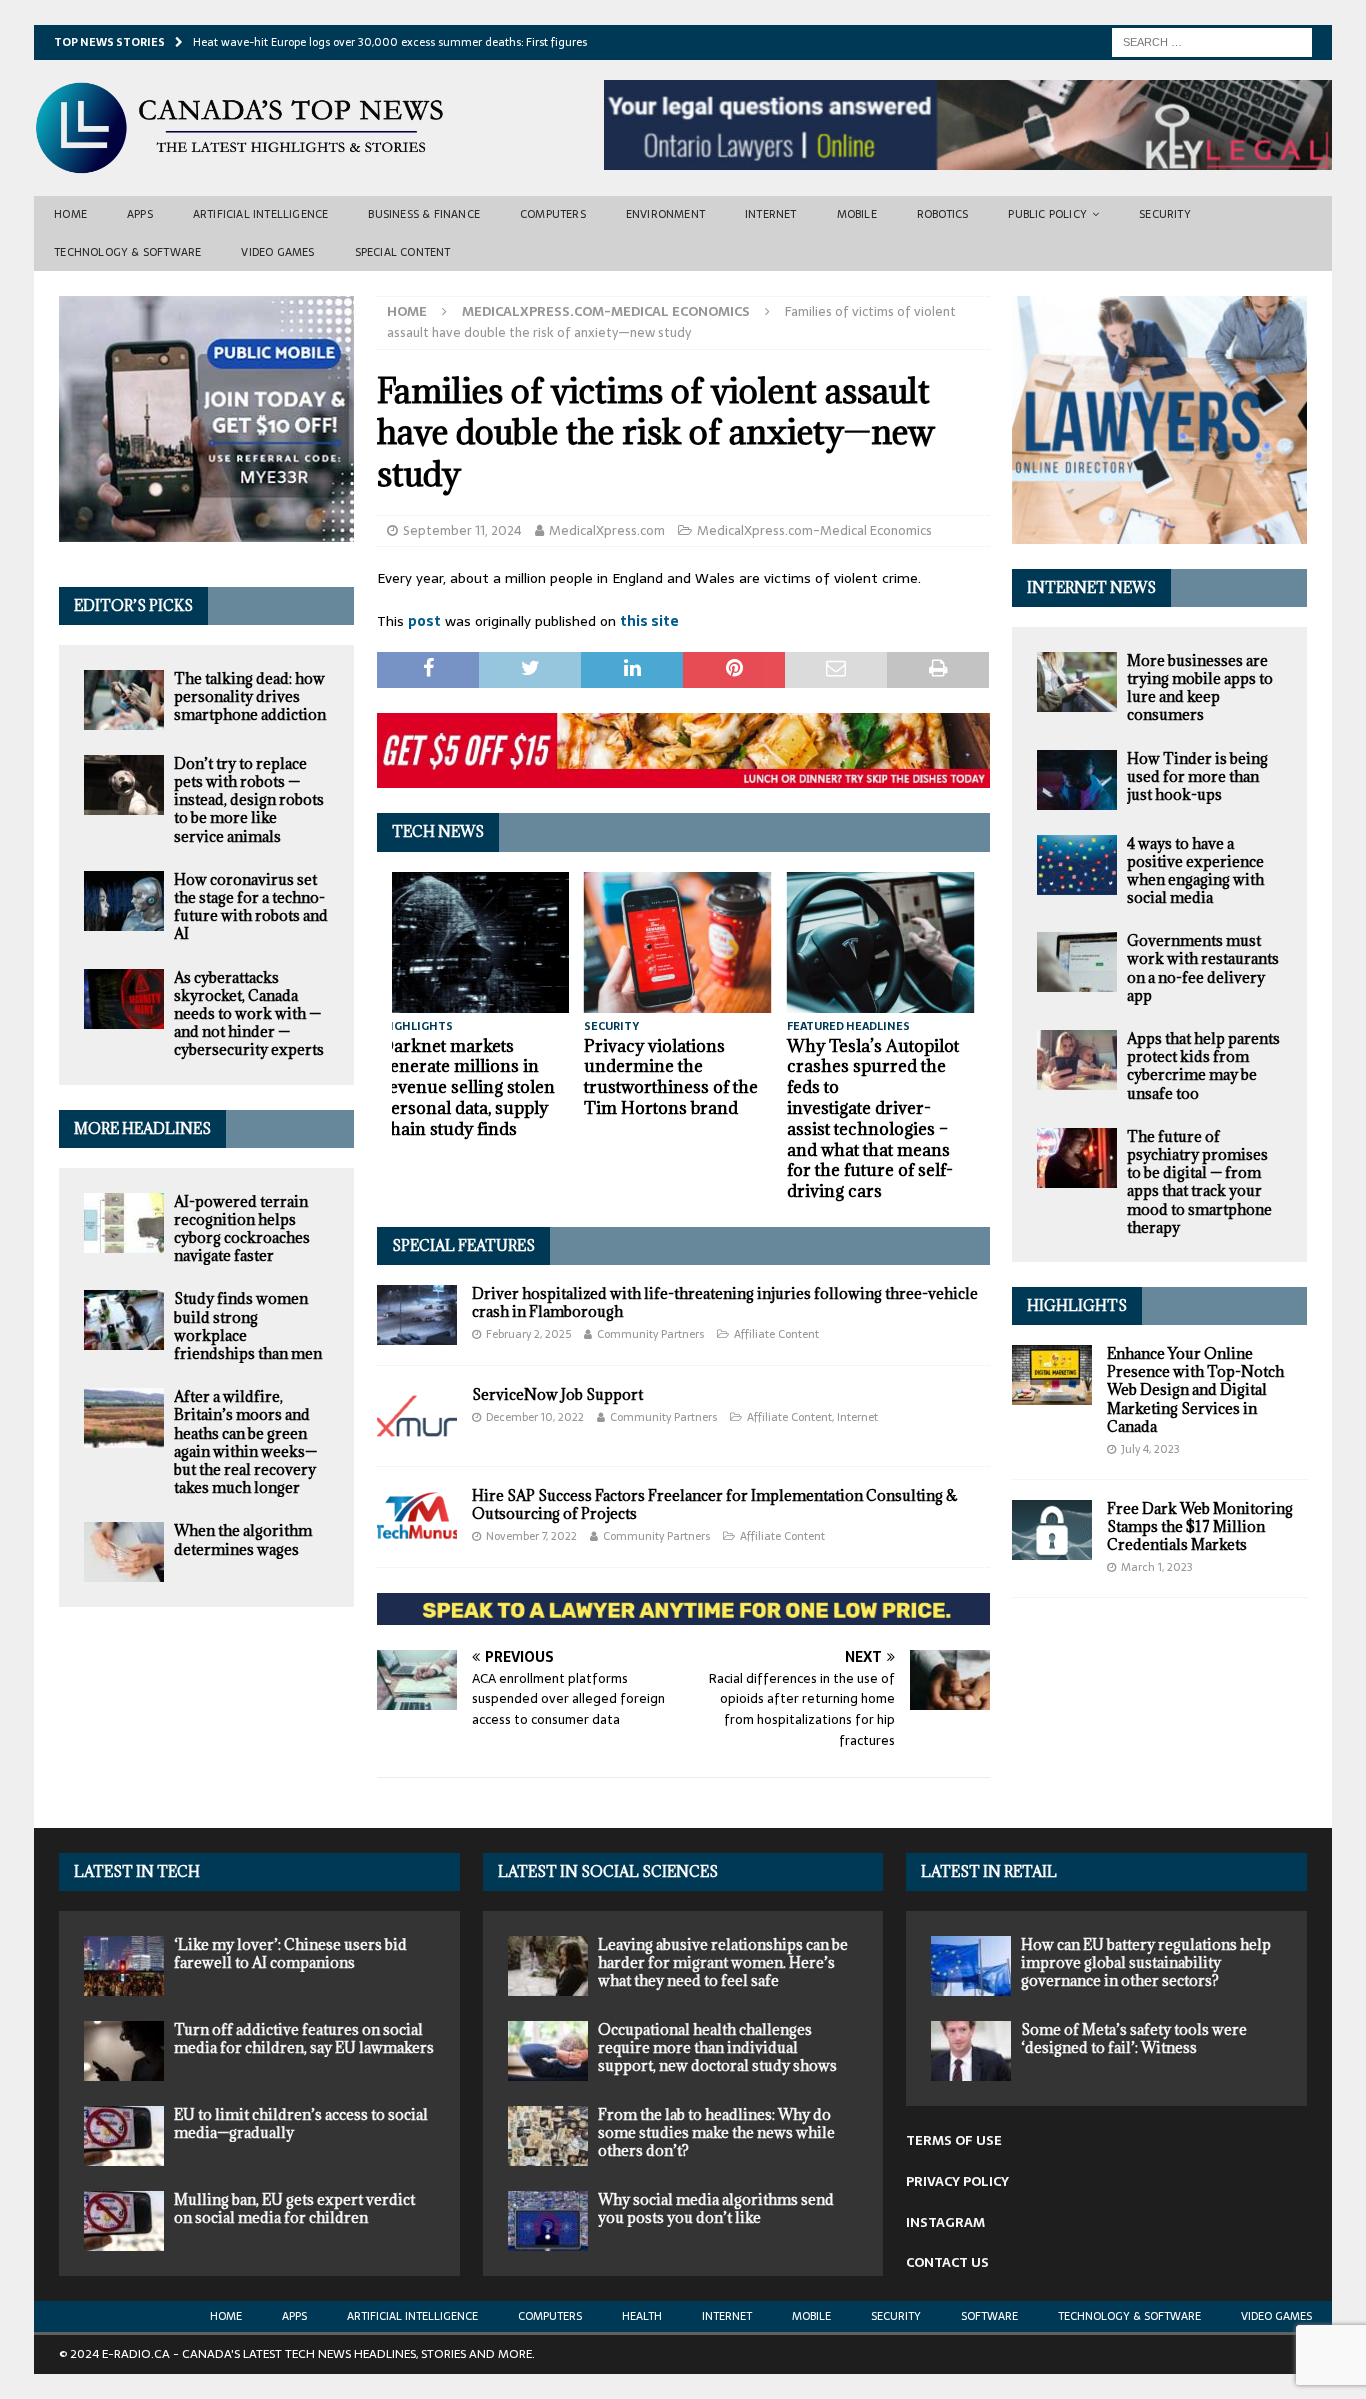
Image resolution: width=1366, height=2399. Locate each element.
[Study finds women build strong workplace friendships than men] (124, 1320)
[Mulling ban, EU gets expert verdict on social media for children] (124, 2221)
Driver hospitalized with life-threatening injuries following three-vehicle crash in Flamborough (725, 1302)
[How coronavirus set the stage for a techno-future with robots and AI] (124, 901)
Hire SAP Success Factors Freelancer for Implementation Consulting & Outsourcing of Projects (715, 1504)
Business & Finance (424, 214)
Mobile (857, 214)
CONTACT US (947, 2262)
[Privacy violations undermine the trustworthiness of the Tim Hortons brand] (678, 942)
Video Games (277, 252)
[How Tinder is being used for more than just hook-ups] (1077, 780)
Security (1165, 214)
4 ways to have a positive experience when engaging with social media (1195, 871)
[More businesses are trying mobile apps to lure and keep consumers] (1077, 682)
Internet (771, 214)
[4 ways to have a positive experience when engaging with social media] (1077, 865)
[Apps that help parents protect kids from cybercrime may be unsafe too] (1077, 1060)
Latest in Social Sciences (608, 1871)
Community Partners (650, 1334)
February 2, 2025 (528, 1334)
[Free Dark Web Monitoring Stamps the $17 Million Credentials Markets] (1052, 1530)
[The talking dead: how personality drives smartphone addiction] (124, 700)
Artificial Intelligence (261, 214)
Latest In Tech (137, 1871)
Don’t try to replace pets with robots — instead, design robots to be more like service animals (249, 800)
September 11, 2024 (462, 530)
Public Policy (1047, 214)
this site (649, 621)
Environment (665, 214)
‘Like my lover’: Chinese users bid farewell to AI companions (290, 1953)
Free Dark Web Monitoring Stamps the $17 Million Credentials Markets (1200, 1526)
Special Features (463, 1245)
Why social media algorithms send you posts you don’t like (716, 2208)
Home (70, 214)
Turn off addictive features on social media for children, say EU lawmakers (304, 2038)
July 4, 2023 (1150, 1449)
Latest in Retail (989, 1871)
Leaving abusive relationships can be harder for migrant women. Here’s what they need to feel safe (723, 1962)
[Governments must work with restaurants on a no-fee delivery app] (1077, 962)
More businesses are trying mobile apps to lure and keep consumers (1200, 688)
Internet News (1091, 587)
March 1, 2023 (1157, 1567)
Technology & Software (127, 252)
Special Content (403, 252)
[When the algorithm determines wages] (124, 1552)
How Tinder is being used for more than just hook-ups (1197, 776)
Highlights (1077, 1305)
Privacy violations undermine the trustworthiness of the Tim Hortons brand (671, 1077)
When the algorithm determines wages (243, 1539)
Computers (553, 214)
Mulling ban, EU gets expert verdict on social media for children (294, 2208)
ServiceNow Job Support (557, 1394)
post (424, 621)
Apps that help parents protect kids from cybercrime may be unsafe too (1203, 1066)
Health (642, 2316)
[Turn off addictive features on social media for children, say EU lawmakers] (124, 2051)
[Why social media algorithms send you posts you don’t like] (548, 2221)
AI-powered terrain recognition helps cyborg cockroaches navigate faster (242, 1229)
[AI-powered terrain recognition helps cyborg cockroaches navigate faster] (124, 1223)
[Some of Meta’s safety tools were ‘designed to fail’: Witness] (971, 2051)
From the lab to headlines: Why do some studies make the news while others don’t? (716, 2132)
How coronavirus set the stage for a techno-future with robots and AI (251, 907)
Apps (140, 214)
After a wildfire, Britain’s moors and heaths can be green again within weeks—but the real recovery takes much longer (245, 1442)
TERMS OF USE (954, 2140)
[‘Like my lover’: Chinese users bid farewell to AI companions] (124, 1966)
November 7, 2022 (531, 1536)
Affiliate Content (776, 1334)
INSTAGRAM (945, 2222)
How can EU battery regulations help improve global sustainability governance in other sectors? (1146, 1962)
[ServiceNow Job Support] (417, 1416)
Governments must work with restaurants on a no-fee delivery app (1203, 968)
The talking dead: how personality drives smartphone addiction (250, 696)
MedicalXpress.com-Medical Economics (814, 530)
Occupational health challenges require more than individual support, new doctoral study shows (717, 2047)
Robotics (943, 214)
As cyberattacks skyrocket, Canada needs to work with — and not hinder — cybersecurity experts (249, 1014)
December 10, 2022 (535, 1417)
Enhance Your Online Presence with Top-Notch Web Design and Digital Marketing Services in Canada (1195, 1390)
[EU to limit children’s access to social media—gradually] (124, 2136)
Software (989, 2316)
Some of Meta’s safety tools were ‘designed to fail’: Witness (1134, 2038)
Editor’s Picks (133, 605)
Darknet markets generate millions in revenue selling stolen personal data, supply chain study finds (468, 1087)
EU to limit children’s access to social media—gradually (301, 2123)
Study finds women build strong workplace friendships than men (248, 1326)
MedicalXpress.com (607, 530)
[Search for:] (1212, 41)
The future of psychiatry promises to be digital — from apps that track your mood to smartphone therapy (1199, 1182)
